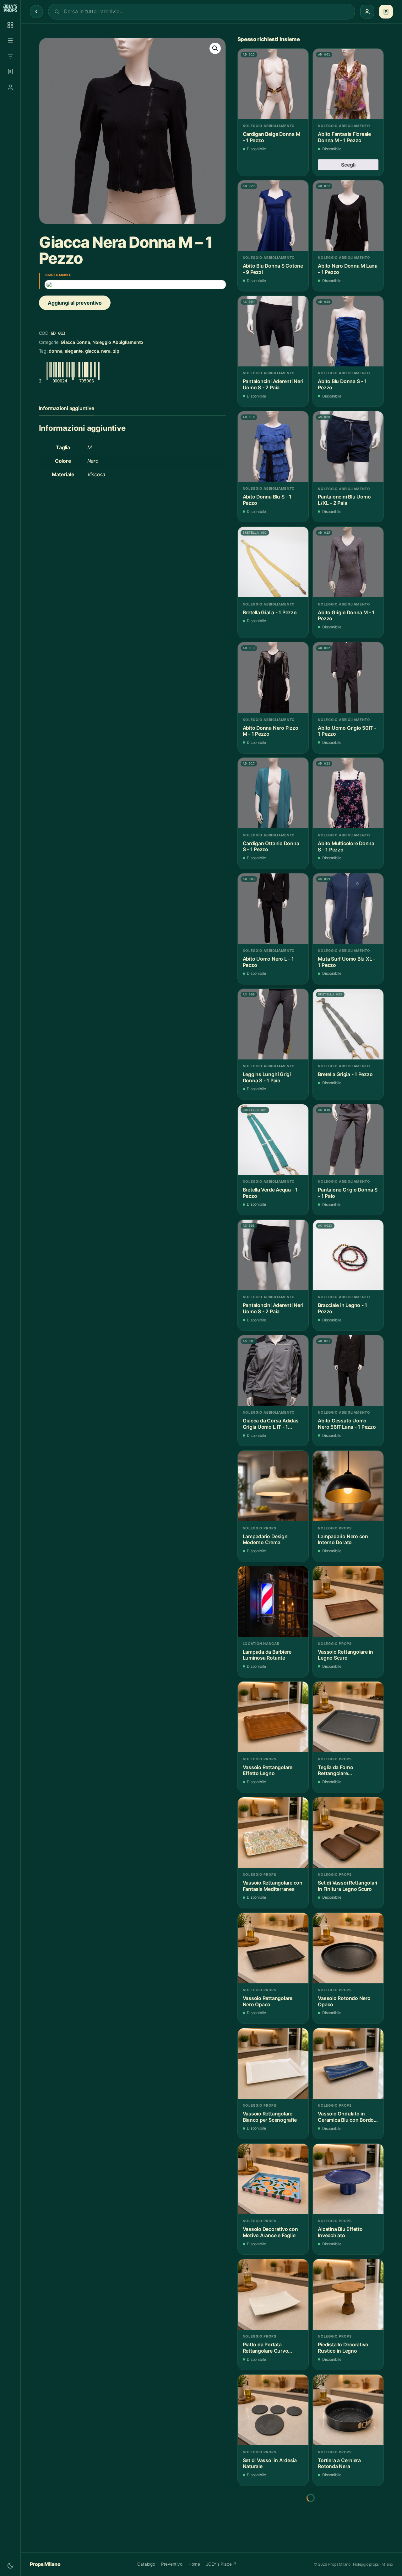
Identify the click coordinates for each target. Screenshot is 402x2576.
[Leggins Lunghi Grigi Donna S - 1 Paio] (273, 1024)
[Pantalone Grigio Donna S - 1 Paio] (348, 1140)
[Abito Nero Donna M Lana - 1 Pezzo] (348, 216)
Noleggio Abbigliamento (118, 342)
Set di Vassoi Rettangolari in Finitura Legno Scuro (348, 1886)
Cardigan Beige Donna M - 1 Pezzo (272, 137)
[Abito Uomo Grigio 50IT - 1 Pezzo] (348, 677)
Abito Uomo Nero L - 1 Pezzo (268, 962)
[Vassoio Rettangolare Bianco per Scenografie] (273, 2064)
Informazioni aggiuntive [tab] (67, 408)
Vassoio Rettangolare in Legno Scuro (345, 1655)
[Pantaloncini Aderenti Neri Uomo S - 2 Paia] (273, 331)
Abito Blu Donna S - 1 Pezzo (342, 384)
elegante (74, 351)
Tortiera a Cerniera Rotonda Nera (339, 2464)
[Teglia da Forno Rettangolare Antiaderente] (348, 1717)
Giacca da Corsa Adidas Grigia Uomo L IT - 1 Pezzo (271, 1424)
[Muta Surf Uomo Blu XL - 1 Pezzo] (348, 909)
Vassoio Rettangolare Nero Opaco (268, 2001)
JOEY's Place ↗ (221, 2564)
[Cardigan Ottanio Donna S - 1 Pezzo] (273, 793)
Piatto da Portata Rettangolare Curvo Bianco (266, 2348)
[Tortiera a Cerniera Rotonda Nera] (348, 2410)
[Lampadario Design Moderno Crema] (273, 1486)
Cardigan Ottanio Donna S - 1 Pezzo (271, 847)
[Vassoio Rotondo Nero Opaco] (348, 1948)
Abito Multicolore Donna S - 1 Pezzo (346, 847)
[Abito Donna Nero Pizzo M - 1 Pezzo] (273, 677)
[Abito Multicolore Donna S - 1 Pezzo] (348, 793)
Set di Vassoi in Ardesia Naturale (270, 2464)
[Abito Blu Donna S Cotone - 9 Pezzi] (273, 216)
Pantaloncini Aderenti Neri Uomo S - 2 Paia (273, 384)
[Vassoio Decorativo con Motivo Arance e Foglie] (273, 2179)
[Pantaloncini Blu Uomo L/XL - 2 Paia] (348, 447)
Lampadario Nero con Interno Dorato (343, 1540)
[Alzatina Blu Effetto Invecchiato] (348, 2179)
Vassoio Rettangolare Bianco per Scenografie (270, 2117)
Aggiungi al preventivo (75, 303)
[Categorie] (10, 40)
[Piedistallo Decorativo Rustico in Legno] (348, 2294)
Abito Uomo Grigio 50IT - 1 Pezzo (347, 731)
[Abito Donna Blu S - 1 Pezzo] (273, 447)
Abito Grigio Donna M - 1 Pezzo (346, 616)
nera (106, 351)
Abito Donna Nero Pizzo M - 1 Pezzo (271, 731)
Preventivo (172, 2564)
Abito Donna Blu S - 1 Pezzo (267, 500)
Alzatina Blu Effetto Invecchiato (340, 2232)
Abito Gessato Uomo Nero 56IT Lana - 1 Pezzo (347, 1424)
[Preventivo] (10, 72)
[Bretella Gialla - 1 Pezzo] (273, 562)
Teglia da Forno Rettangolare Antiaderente (335, 1771)
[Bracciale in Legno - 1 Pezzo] (348, 1255)
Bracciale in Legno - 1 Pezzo (342, 1308)
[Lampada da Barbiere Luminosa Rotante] (273, 1601)
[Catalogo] (10, 25)
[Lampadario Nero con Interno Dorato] (348, 1486)
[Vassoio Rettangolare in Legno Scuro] (348, 1601)
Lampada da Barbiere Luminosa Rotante (267, 1655)
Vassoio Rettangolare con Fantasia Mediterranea (273, 1886)
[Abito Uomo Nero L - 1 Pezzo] (273, 909)
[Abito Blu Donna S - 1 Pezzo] (348, 331)
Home (194, 2564)
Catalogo (146, 2564)
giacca (92, 351)
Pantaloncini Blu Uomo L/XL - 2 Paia (344, 500)
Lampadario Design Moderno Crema (265, 1540)
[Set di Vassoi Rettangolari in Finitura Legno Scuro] (348, 1833)
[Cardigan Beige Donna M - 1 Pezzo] (273, 84)
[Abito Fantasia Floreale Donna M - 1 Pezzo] (348, 84)
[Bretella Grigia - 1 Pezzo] (348, 1024)
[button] (215, 48)
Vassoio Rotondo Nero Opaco (344, 2001)
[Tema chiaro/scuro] (10, 2566)
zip (116, 351)
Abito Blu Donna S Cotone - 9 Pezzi (273, 269)
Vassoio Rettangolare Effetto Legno (268, 1771)
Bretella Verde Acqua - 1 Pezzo (270, 1193)
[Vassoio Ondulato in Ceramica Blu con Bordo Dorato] (348, 2064)
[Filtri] (10, 56)
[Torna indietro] (36, 12)
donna (55, 351)
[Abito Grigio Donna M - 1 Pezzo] (348, 562)
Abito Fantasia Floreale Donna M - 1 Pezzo (344, 137)
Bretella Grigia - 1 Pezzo (345, 1074)
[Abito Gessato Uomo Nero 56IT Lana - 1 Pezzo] (348, 1371)
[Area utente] (10, 87)
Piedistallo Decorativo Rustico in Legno (343, 2348)
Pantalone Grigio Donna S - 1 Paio (348, 1193)
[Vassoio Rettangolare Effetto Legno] (273, 1717)
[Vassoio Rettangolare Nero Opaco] (273, 1948)
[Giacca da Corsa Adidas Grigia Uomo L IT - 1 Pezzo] (273, 1371)
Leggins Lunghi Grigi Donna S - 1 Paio (267, 1077)
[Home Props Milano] (10, 8)
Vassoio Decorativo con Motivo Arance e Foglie (270, 2232)
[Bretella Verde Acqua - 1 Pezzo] (273, 1140)
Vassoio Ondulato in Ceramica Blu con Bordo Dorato (346, 2117)
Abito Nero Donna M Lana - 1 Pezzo (348, 269)
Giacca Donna (75, 342)
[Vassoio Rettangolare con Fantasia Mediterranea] (273, 1833)
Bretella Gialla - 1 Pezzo (270, 613)
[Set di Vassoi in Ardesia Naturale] (273, 2410)
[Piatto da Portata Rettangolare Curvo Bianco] (273, 2294)
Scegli (348, 165)
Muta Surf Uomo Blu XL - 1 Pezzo (347, 962)
